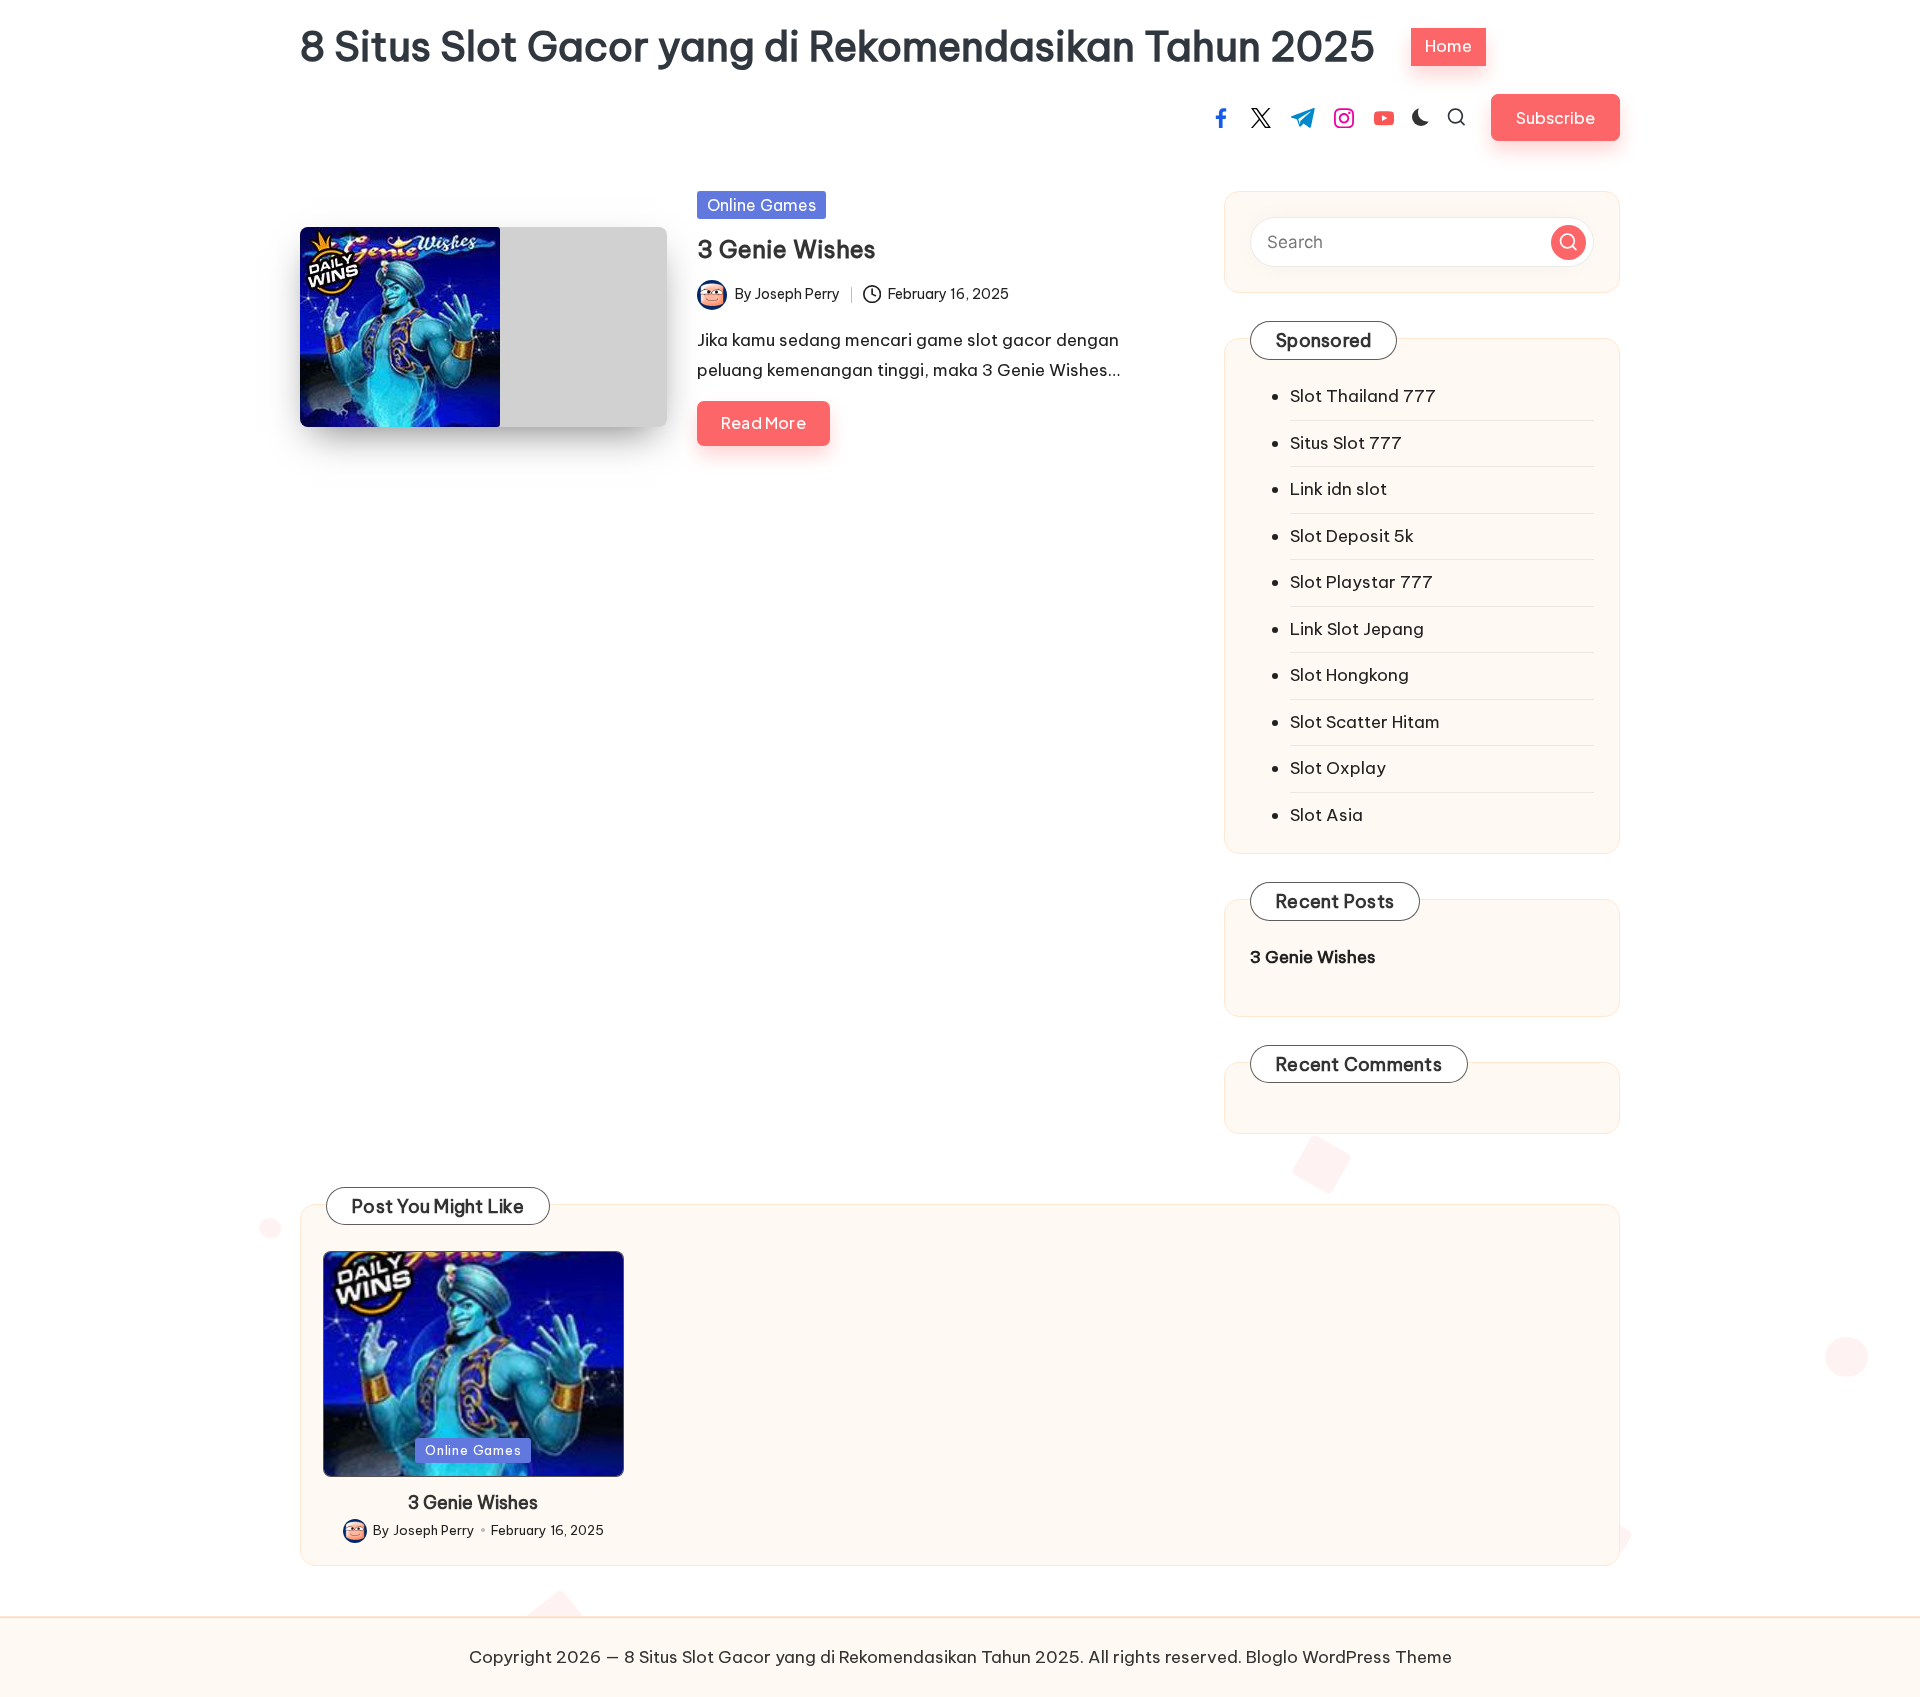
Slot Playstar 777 (1361, 582)
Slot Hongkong (1349, 675)
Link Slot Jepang (1357, 629)
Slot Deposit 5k (1352, 536)
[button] (1555, 117)
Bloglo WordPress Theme (1349, 1657)
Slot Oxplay (1338, 768)
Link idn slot (1338, 489)
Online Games (761, 205)
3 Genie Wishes (786, 249)
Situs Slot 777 (1346, 443)
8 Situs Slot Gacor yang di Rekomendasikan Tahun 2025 (838, 47)
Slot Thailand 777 (1363, 396)
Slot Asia (1326, 815)
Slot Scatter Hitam (1365, 722)
